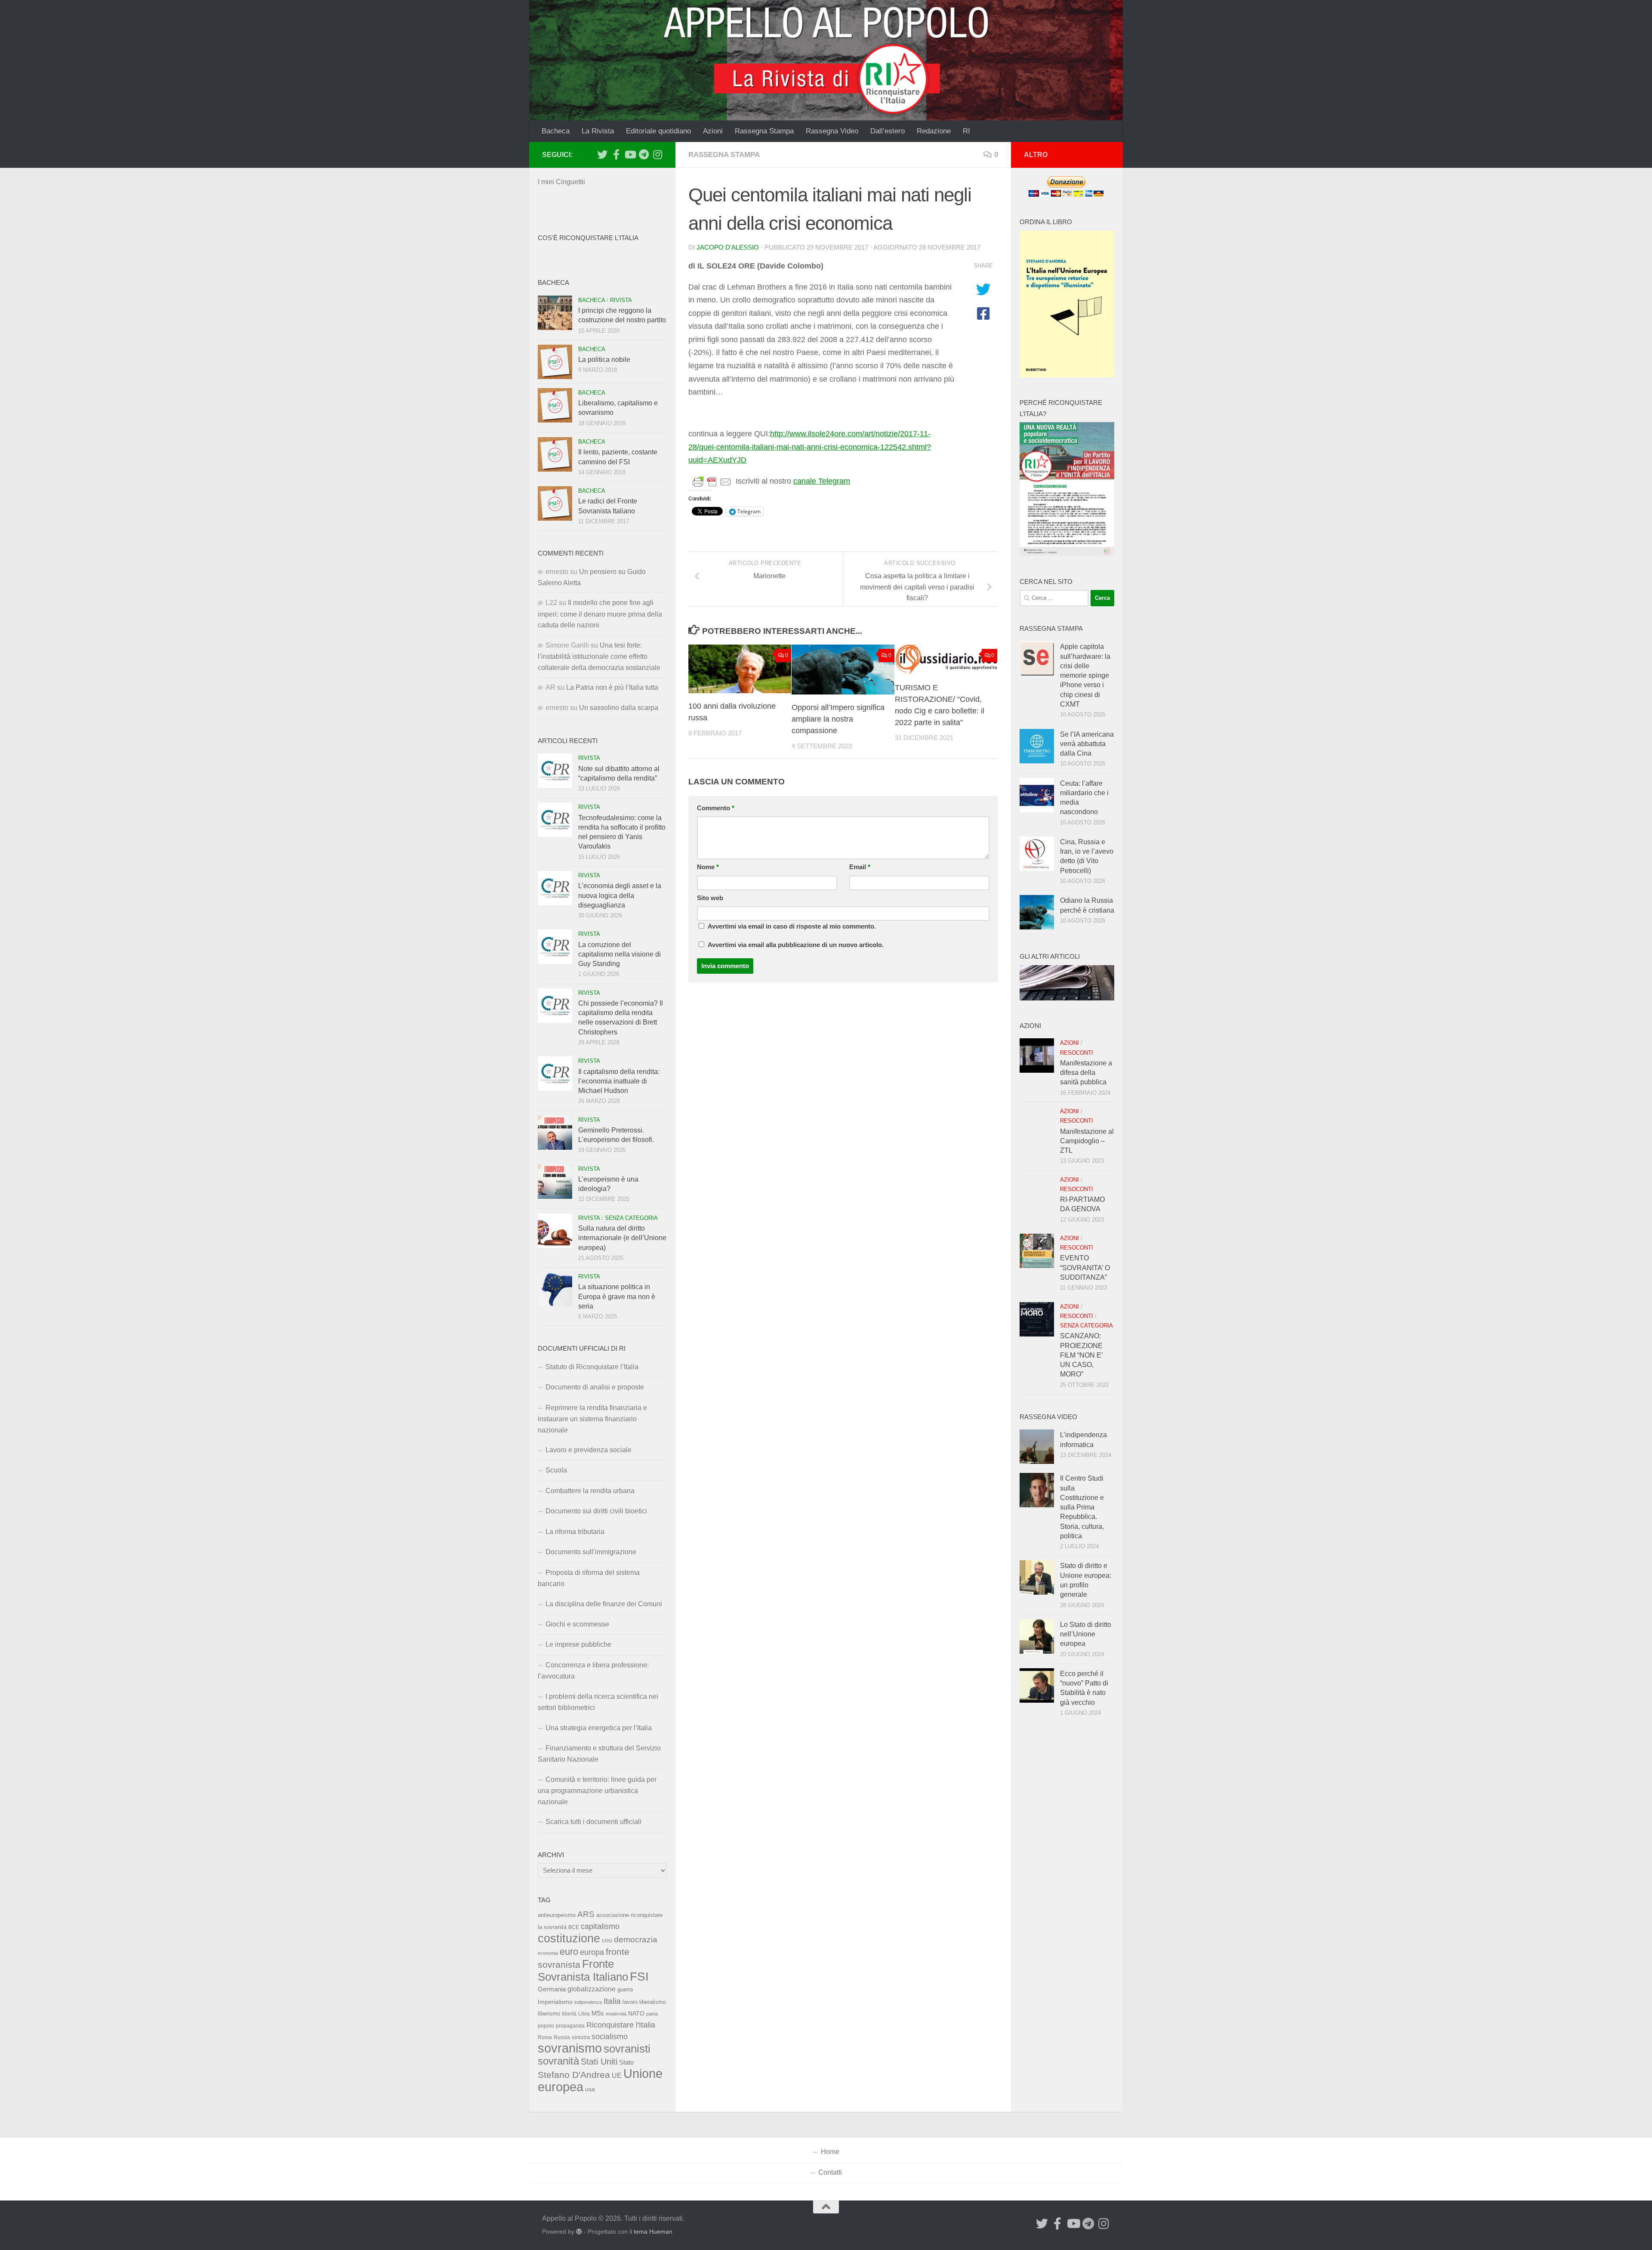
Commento (716, 808)
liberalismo (653, 2002)
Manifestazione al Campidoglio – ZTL (1087, 1141)
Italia (612, 2001)
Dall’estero (888, 131)
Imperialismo (555, 2002)
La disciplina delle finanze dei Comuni (604, 1604)
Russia (562, 2037)
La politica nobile (604, 360)
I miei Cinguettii (561, 182)
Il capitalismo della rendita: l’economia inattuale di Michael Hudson (619, 1081)
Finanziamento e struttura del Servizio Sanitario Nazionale (599, 1754)
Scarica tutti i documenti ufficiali (593, 1822)
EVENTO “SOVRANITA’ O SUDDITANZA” (1085, 1268)
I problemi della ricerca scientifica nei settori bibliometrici (598, 1702)
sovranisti (627, 2049)
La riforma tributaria (575, 1532)
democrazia (636, 1940)
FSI (639, 1977)
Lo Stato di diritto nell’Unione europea (1086, 1634)
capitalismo (600, 1926)
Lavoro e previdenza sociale (589, 1450)
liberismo (549, 2014)
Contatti (830, 2172)
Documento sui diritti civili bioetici (596, 1511)
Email (860, 867)
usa (590, 2089)
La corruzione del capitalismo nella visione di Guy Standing (619, 954)
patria (652, 2014)
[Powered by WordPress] (579, 2231)
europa (592, 1952)
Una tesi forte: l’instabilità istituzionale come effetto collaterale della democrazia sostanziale (599, 656)
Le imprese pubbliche (578, 1644)
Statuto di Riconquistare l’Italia (592, 1367)
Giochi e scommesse (577, 1624)
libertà (569, 2014)
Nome (708, 867)
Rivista (621, 300)
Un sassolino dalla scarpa (619, 708)
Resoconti (1077, 1053)
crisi (607, 1940)
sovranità (558, 2061)
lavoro (630, 2002)
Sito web (710, 898)
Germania (552, 1989)
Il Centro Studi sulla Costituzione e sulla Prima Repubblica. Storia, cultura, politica (1082, 1507)
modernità (616, 2014)
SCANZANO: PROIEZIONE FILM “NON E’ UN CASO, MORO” (1081, 1355)
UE (617, 2075)
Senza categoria (631, 1218)
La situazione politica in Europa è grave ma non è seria (617, 1296)
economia (548, 1953)
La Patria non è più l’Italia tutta (612, 687)
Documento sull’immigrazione (591, 1552)
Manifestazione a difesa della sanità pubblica (1086, 1073)
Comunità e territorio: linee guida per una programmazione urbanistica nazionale (597, 1791)
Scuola (556, 1470)
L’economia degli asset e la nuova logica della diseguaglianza (620, 895)
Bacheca (556, 131)
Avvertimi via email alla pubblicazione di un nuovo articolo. (796, 945)
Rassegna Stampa (764, 131)
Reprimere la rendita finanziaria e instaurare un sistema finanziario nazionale (592, 1419)
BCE (574, 1927)
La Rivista (598, 131)
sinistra (581, 2037)
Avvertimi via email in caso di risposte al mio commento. (792, 926)
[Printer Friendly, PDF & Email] (712, 481)
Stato (626, 2062)
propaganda (570, 2026)
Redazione (934, 131)
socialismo (610, 2037)
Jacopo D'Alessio (728, 247)
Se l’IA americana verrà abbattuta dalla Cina (1087, 744)
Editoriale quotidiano (658, 131)
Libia (584, 2014)
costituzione (569, 1938)
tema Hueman (653, 2231)
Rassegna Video (832, 131)
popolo (546, 2026)
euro (569, 1952)
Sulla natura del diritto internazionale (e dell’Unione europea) (622, 1238)
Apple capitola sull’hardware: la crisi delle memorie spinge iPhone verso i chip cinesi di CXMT (1085, 675)
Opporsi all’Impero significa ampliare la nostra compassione (838, 719)
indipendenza (588, 2002)
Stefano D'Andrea (574, 2075)
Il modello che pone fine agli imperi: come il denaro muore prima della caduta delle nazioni (600, 614)
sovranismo (570, 2048)
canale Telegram (822, 481)
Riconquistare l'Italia (621, 2025)
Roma (545, 2037)
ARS (586, 1914)
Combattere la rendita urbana (590, 1491)
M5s (598, 2013)
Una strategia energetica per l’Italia (599, 1728)
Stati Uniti (599, 2062)
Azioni (713, 131)
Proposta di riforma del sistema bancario (589, 1578)
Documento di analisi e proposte (595, 1387)
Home (830, 2152)
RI (966, 131)
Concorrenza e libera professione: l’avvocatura (593, 1671)
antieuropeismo (557, 1915)
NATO (636, 2013)
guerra (625, 1990)
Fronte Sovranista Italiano (583, 1970)
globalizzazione (592, 1989)
